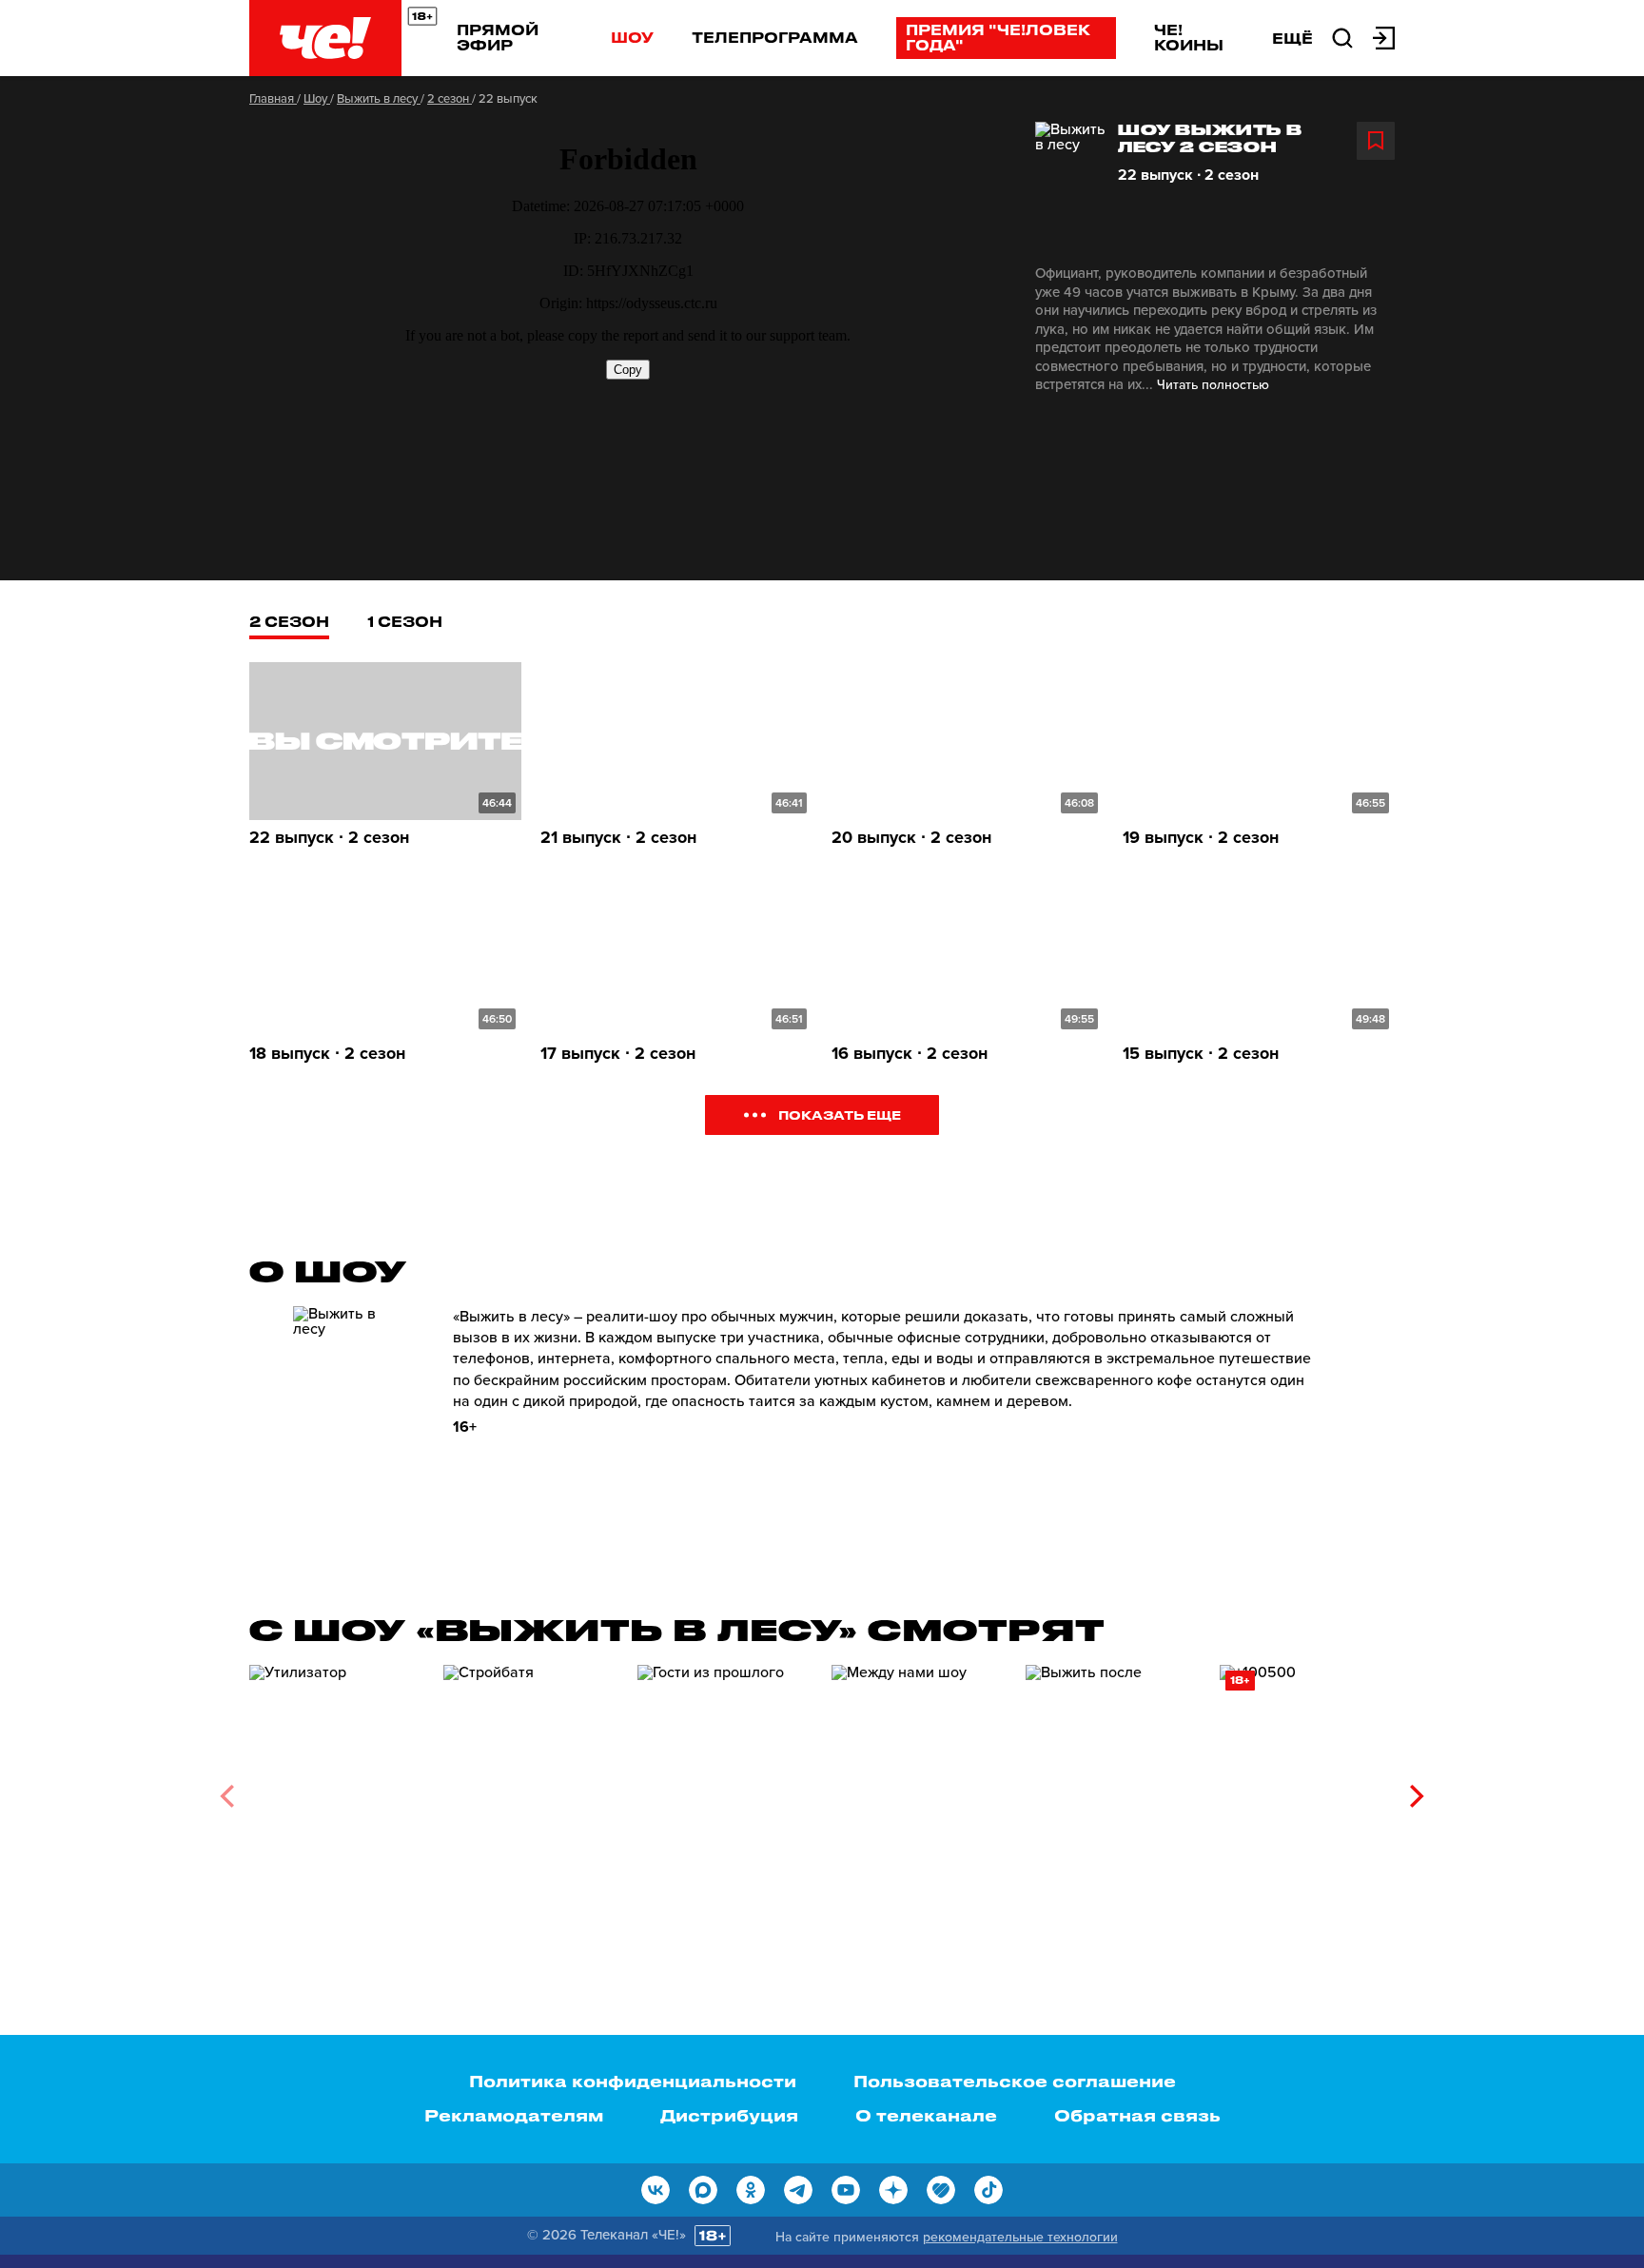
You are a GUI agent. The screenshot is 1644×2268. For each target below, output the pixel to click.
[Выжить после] (1113, 1789)
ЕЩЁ (1292, 38)
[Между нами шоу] (919, 1789)
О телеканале (926, 2115)
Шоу (632, 37)
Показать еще (840, 1114)
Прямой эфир (498, 37)
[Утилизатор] (337, 1789)
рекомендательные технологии (1020, 2237)
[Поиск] (1342, 36)
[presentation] (227, 1796)
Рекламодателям (514, 2115)
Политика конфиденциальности (633, 2081)
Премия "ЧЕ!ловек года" (998, 37)
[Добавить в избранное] (1376, 141)
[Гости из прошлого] (725, 1789)
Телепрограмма (775, 37)
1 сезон (405, 621)
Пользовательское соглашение (1015, 2081)
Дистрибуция (729, 2115)
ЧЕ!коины (1189, 37)
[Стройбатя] (531, 1789)
